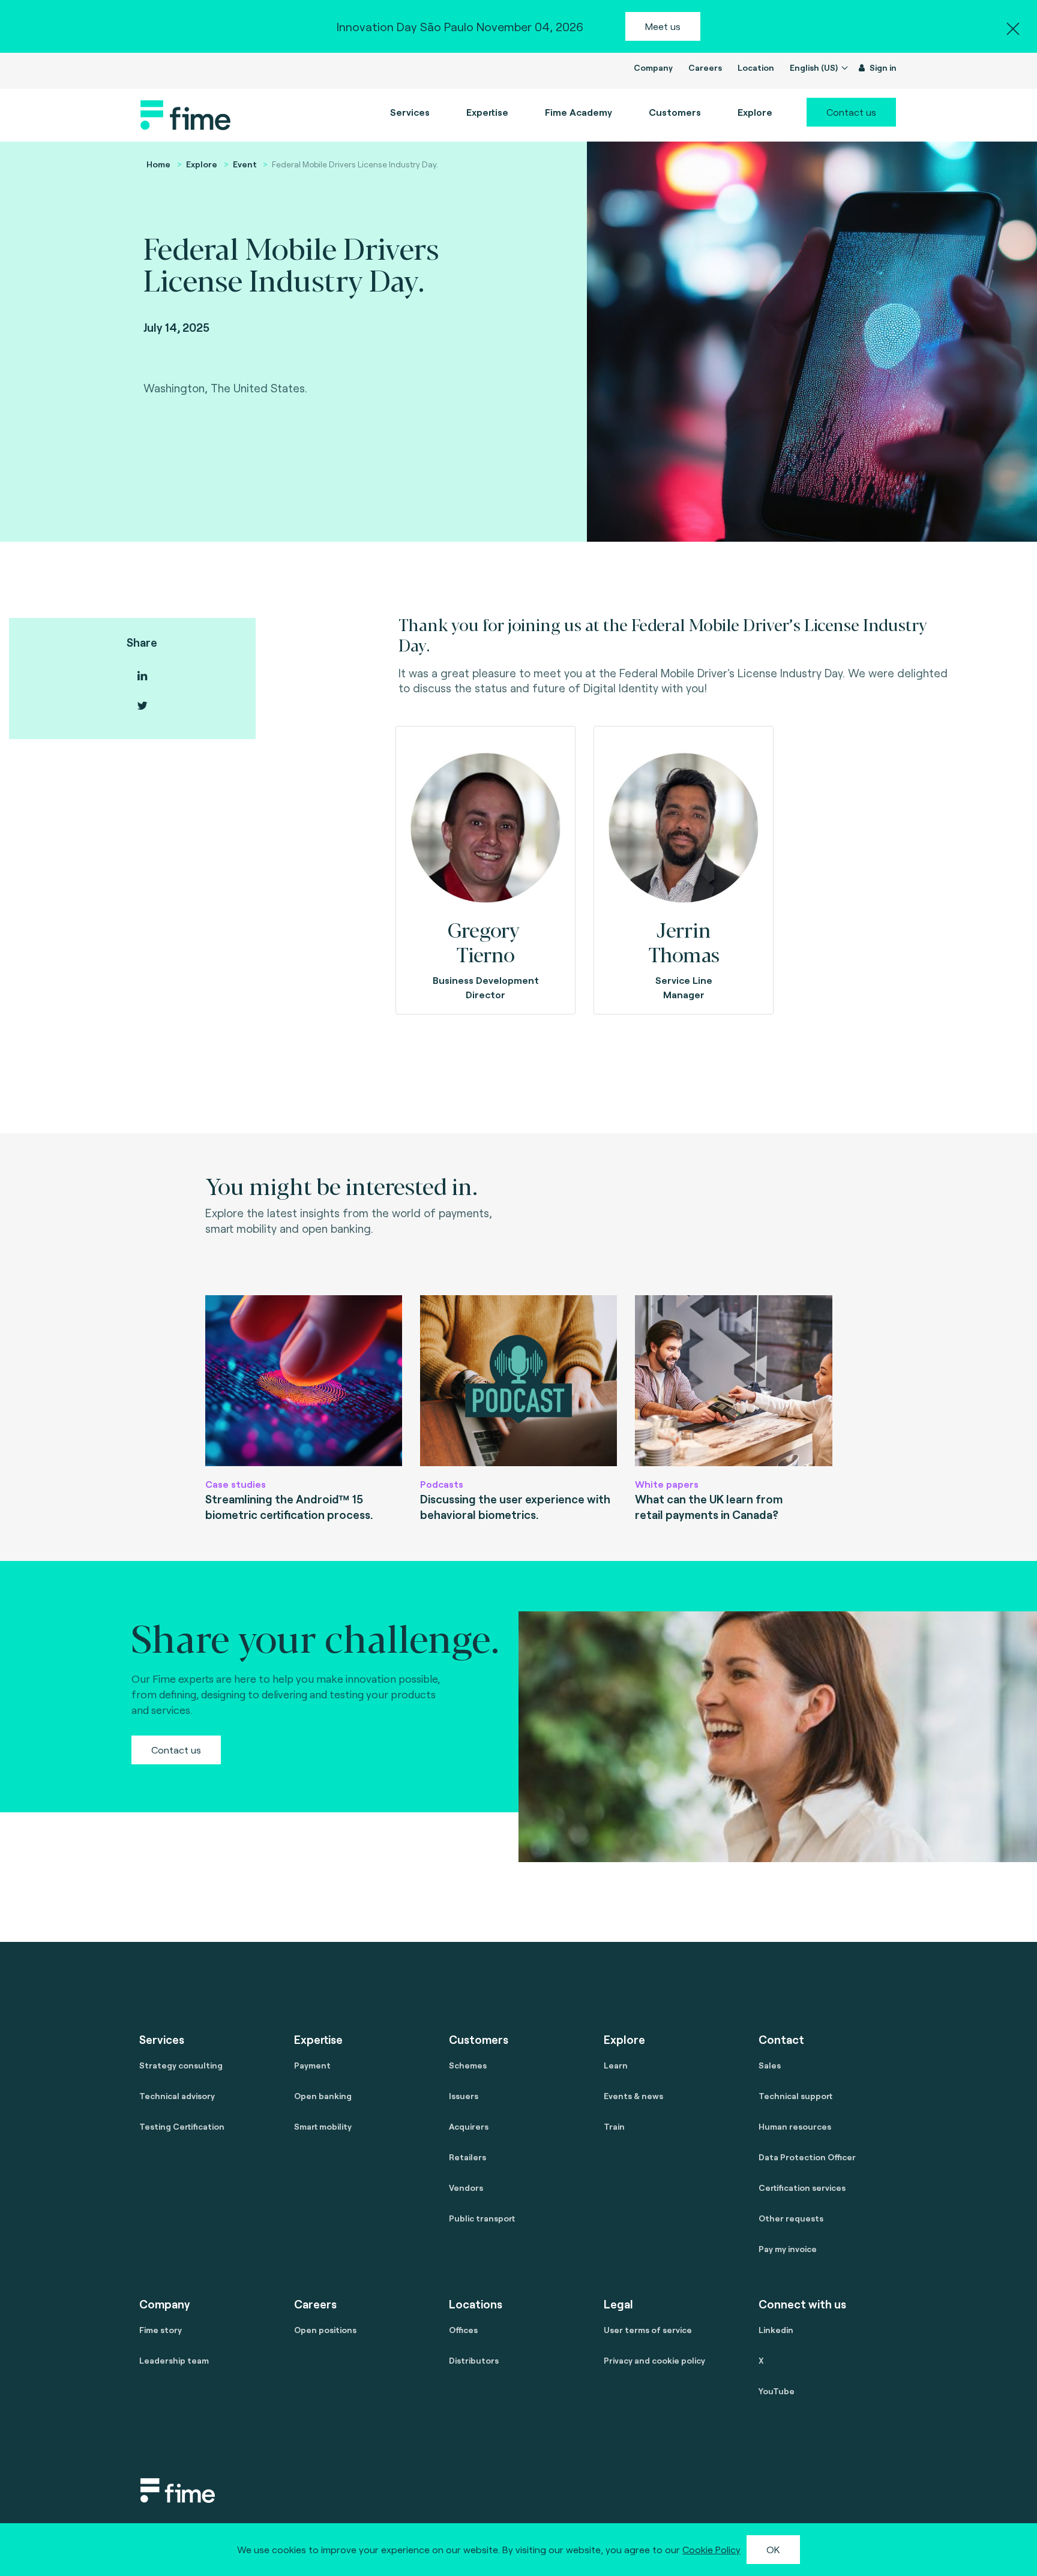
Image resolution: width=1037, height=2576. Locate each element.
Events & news (633, 2096)
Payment (312, 2065)
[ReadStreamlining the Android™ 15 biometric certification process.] (304, 1381)
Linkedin (776, 2330)
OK (773, 2549)
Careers (705, 67)
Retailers (467, 2157)
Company (653, 67)
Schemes (468, 2065)
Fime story (161, 2330)
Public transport (482, 2218)
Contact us (851, 112)
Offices (463, 2330)
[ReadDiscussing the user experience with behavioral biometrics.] (518, 1381)
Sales (770, 2065)
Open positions (325, 2330)
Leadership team (174, 2360)
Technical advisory (177, 2096)
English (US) (815, 67)
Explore (202, 164)
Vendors (466, 2188)
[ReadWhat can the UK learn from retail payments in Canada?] (733, 1381)
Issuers (464, 2096)
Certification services (802, 2188)
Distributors (474, 2360)
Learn (616, 2065)
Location (756, 67)
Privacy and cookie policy (654, 2360)
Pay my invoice (788, 2249)
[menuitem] (579, 112)
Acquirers (469, 2126)
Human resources (795, 2126)
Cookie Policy (711, 2549)
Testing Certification (182, 2126)
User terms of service (648, 2330)
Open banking (323, 2096)
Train (614, 2126)
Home (158, 164)
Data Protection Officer (807, 2157)
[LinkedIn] (142, 676)
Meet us (663, 26)
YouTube (777, 2391)
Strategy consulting (181, 2065)
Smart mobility (323, 2126)
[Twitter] (142, 706)
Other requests (791, 2218)
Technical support (795, 2096)
